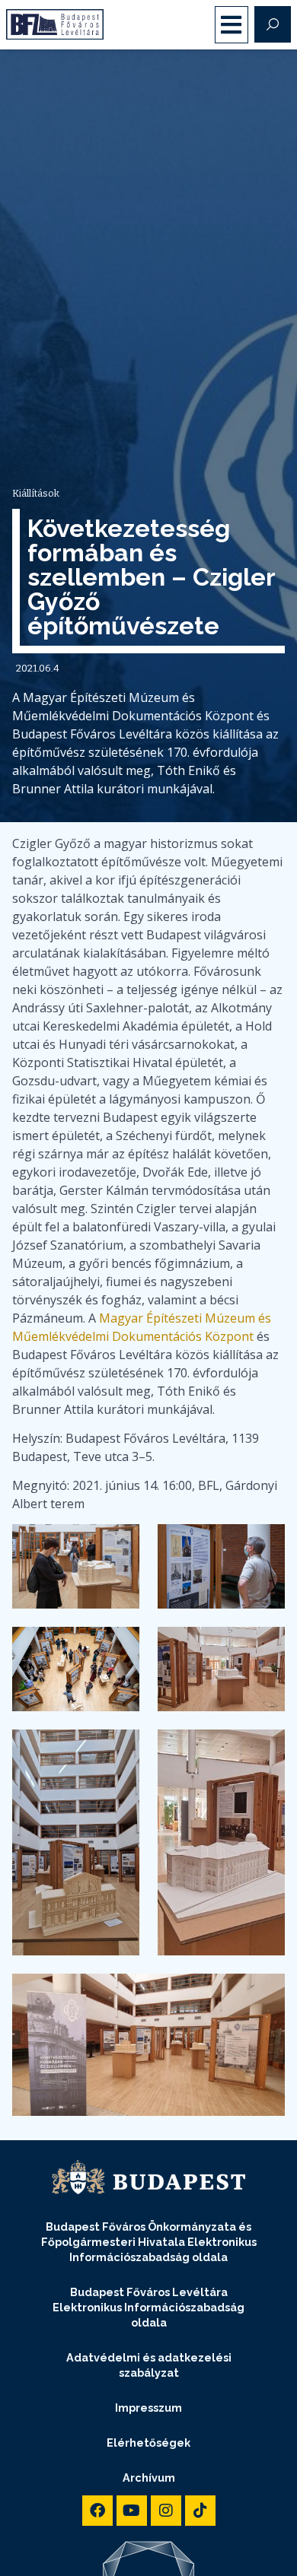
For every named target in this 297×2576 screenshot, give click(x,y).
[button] (232, 25)
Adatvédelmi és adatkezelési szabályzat (149, 2365)
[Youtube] (132, 2511)
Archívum (149, 2478)
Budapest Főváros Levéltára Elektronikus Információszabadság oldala (148, 2307)
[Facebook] (97, 2511)
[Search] (273, 24)
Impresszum (148, 2408)
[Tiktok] (200, 2511)
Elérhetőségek (148, 2443)
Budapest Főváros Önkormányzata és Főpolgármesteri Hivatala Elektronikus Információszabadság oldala (149, 2242)
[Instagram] (166, 2511)
